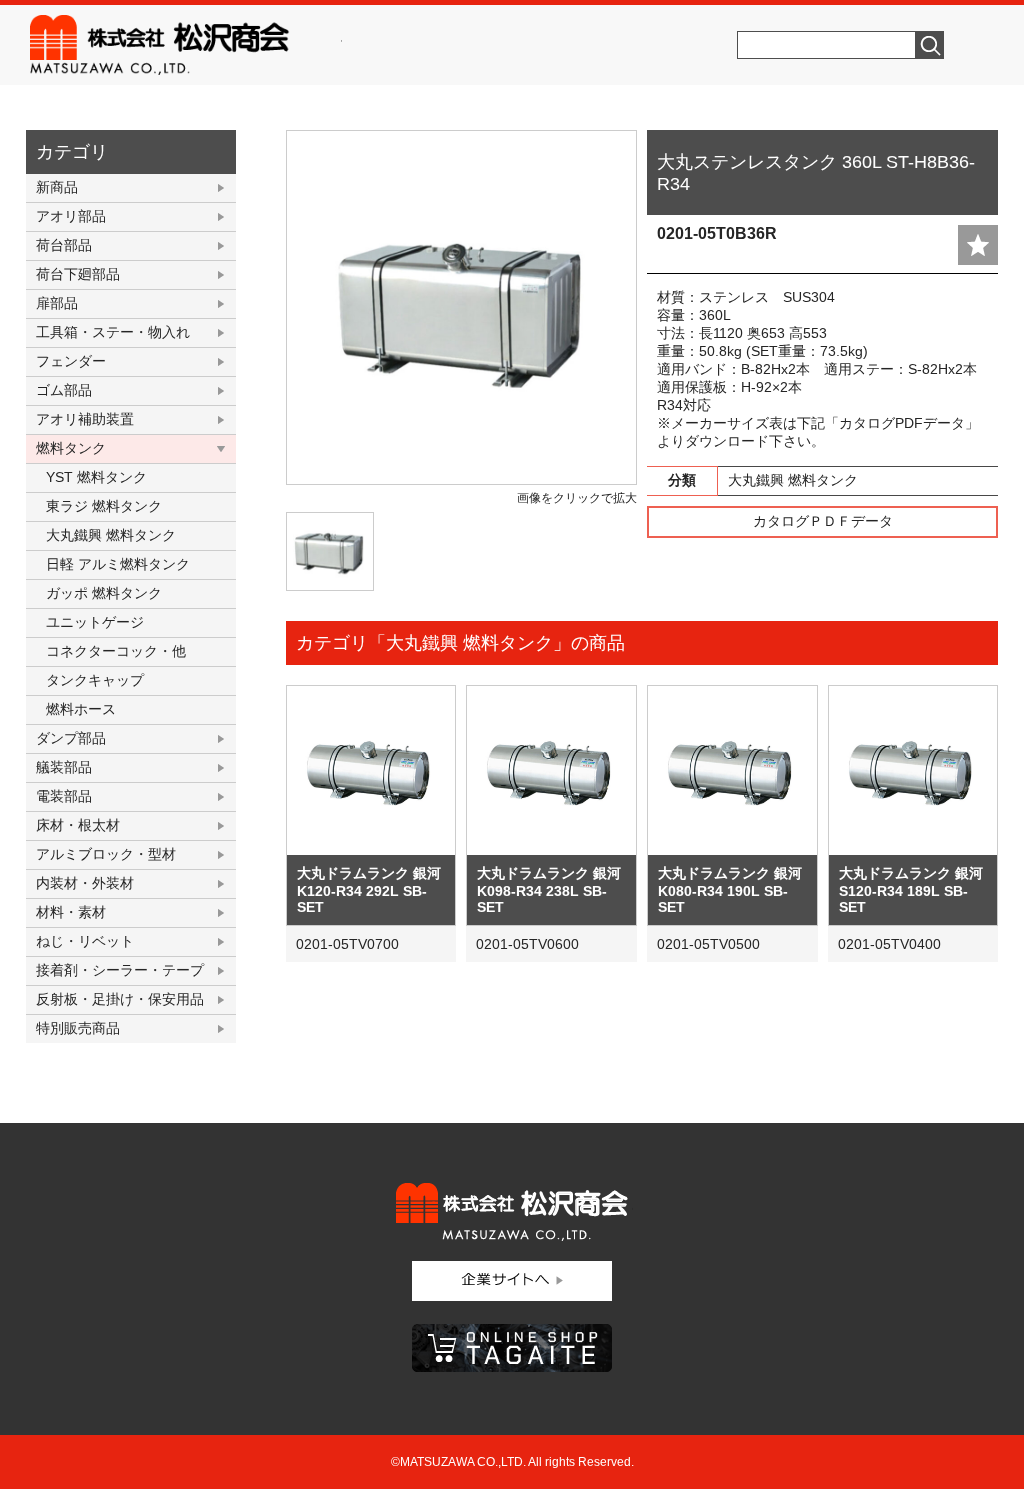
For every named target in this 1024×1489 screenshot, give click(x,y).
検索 (930, 45)
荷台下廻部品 (78, 274)
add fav (978, 245)
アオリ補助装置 (85, 419)
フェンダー (71, 361)
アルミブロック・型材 (106, 854)
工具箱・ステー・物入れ (113, 332)
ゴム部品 (64, 390)
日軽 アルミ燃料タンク (118, 564)
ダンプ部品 (71, 738)
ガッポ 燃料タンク (104, 593)
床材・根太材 (78, 825)
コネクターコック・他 (116, 651)
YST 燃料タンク (96, 477)
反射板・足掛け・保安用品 (120, 999)
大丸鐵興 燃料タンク (111, 535)
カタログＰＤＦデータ (823, 521)
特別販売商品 (78, 1028)
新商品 (57, 187)
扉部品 (57, 303)
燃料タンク (71, 448)
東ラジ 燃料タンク (104, 506)
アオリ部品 (71, 216)
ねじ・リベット (85, 941)
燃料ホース (81, 709)
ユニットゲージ (95, 622)
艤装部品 (64, 767)
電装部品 (64, 796)
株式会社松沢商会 (186, 45)
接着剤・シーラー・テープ (120, 970)
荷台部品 (64, 245)
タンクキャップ (95, 680)
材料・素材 (71, 912)
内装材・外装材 (85, 883)
